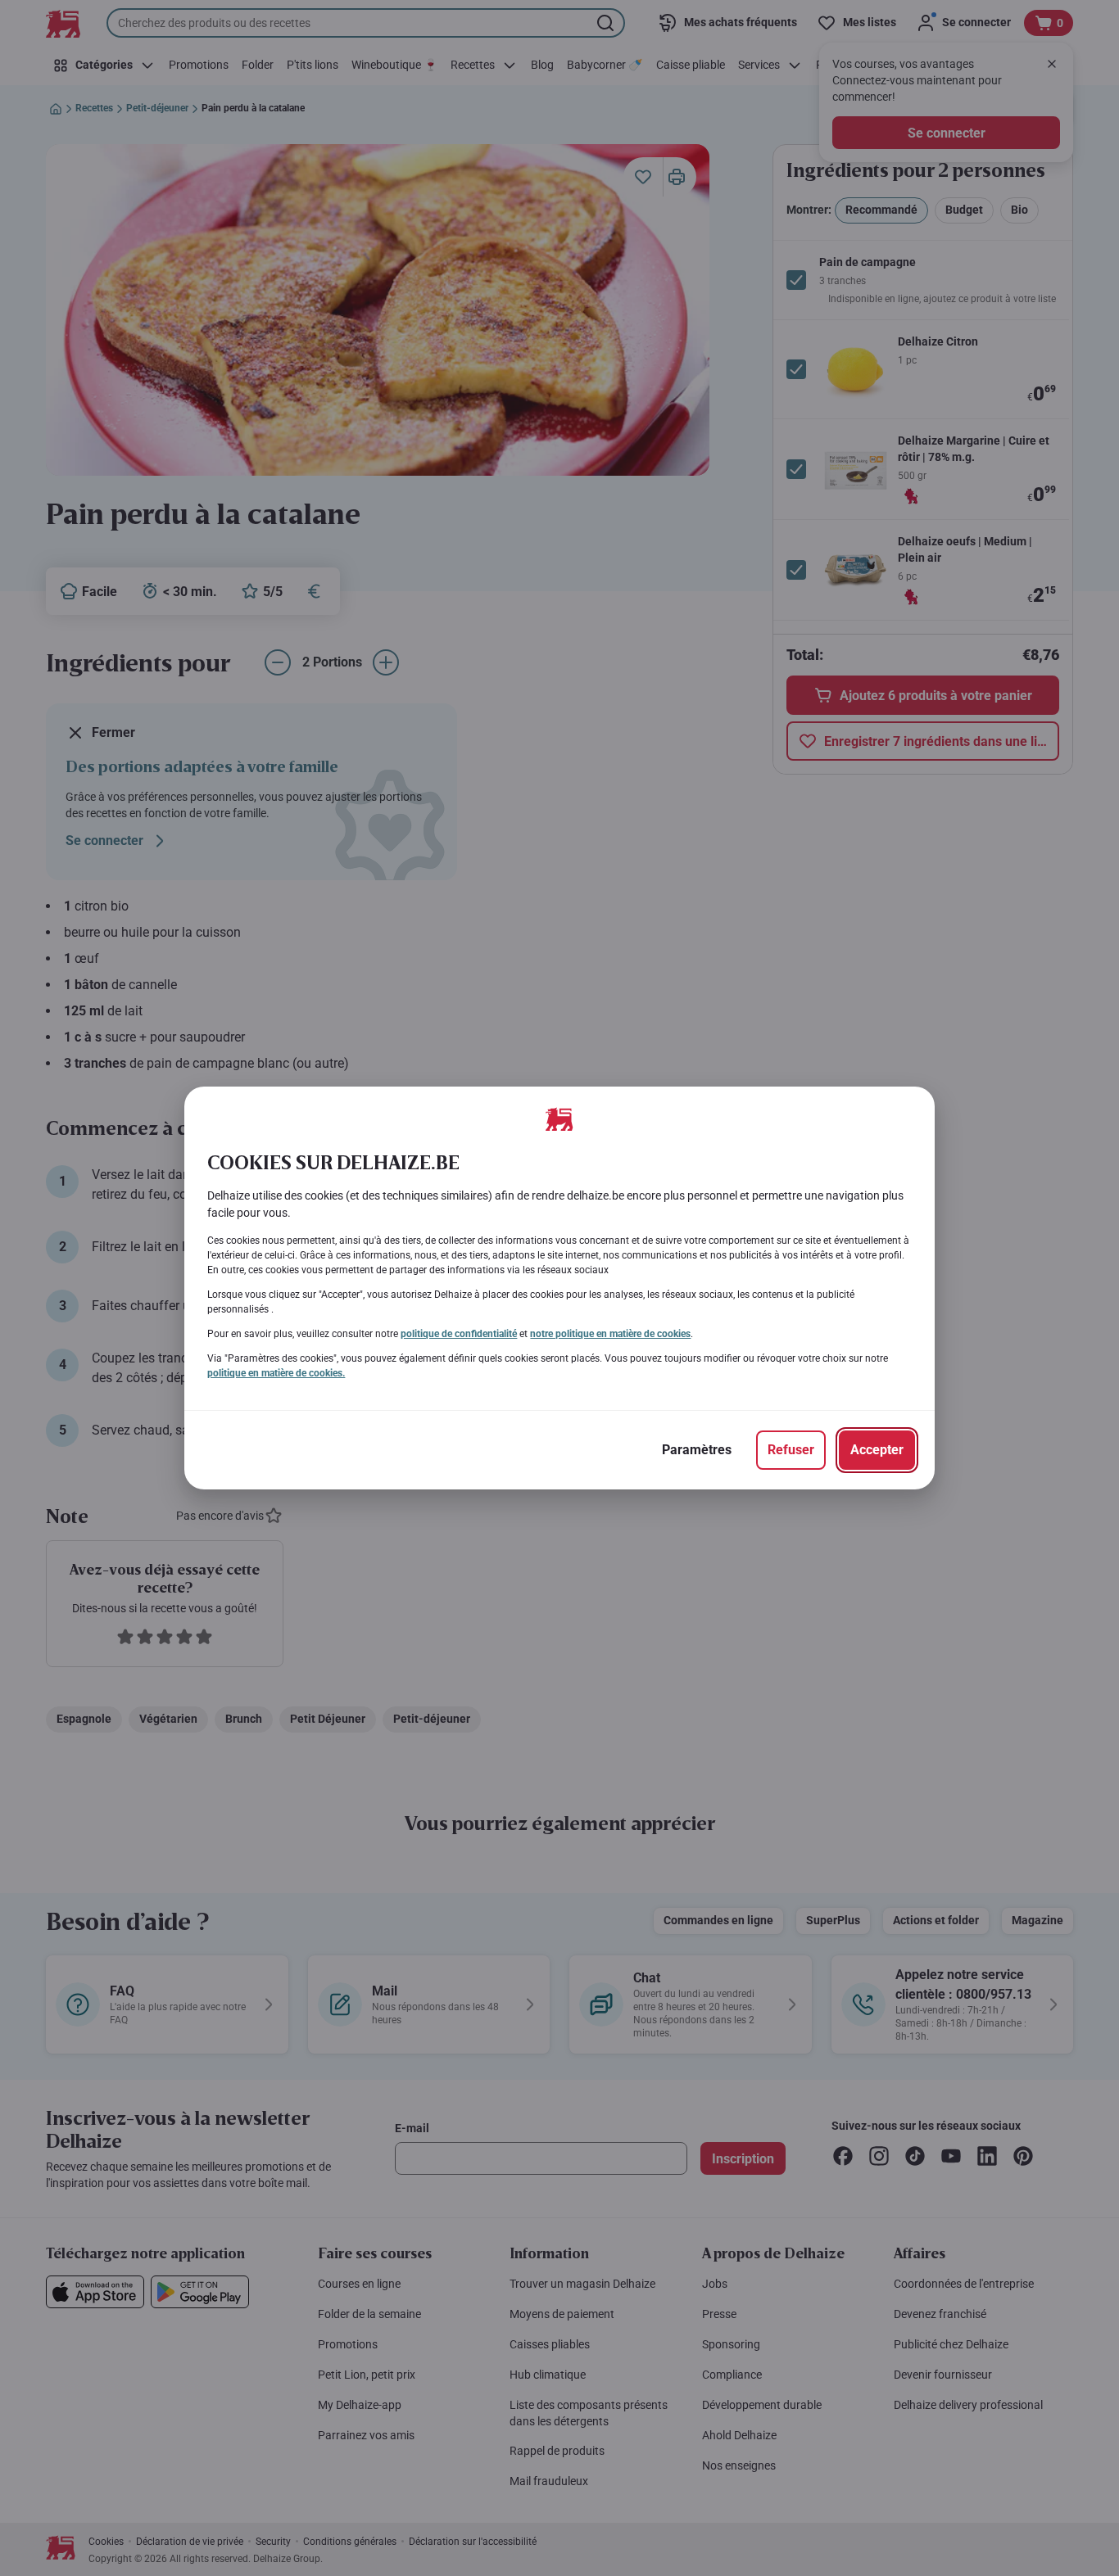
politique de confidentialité (459, 1334)
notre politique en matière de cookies (610, 1334)
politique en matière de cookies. (276, 1373)
